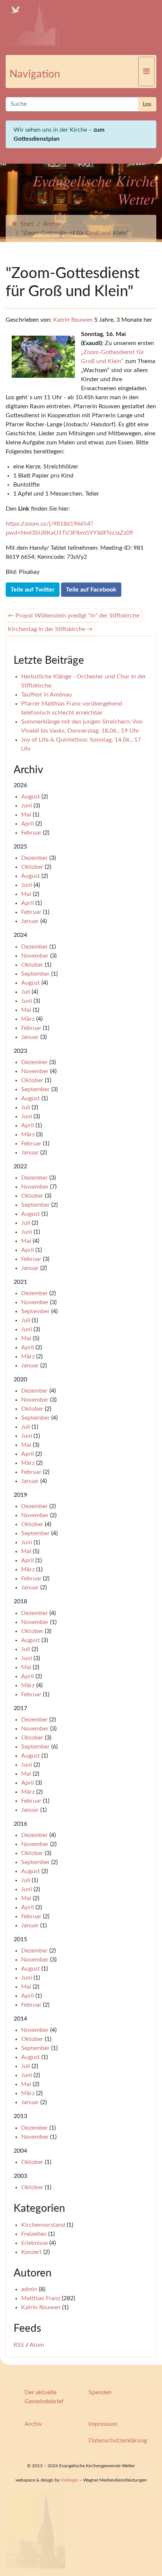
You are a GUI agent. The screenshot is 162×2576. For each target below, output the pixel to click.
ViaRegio (70, 2480)
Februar (31, 833)
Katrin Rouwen (73, 320)
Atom (37, 2345)
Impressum (103, 2424)
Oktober (32, 867)
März (28, 1019)
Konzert (31, 2252)
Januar (30, 921)
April (28, 824)
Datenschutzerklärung (118, 2441)
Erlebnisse (34, 2243)
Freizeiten (34, 2234)
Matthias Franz (41, 2298)
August (31, 797)
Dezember (34, 858)
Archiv (52, 224)
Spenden (100, 2392)
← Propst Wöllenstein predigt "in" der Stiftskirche (74, 616)
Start (25, 224)
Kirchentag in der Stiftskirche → (50, 629)
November (35, 956)
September (35, 974)
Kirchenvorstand (43, 2225)
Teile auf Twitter (33, 590)
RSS (19, 2345)
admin (29, 2289)
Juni (27, 806)
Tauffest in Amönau (47, 695)
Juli (26, 992)
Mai (26, 815)
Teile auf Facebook (91, 590)
